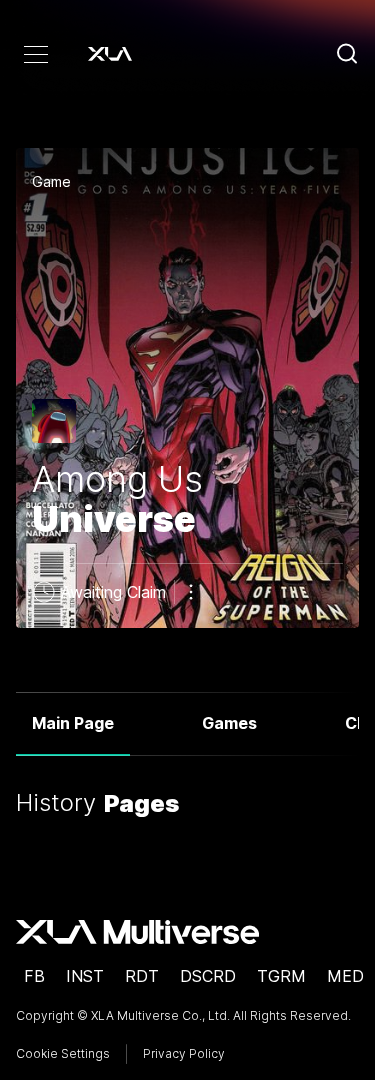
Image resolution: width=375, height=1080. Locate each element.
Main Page (73, 723)
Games (229, 723)
